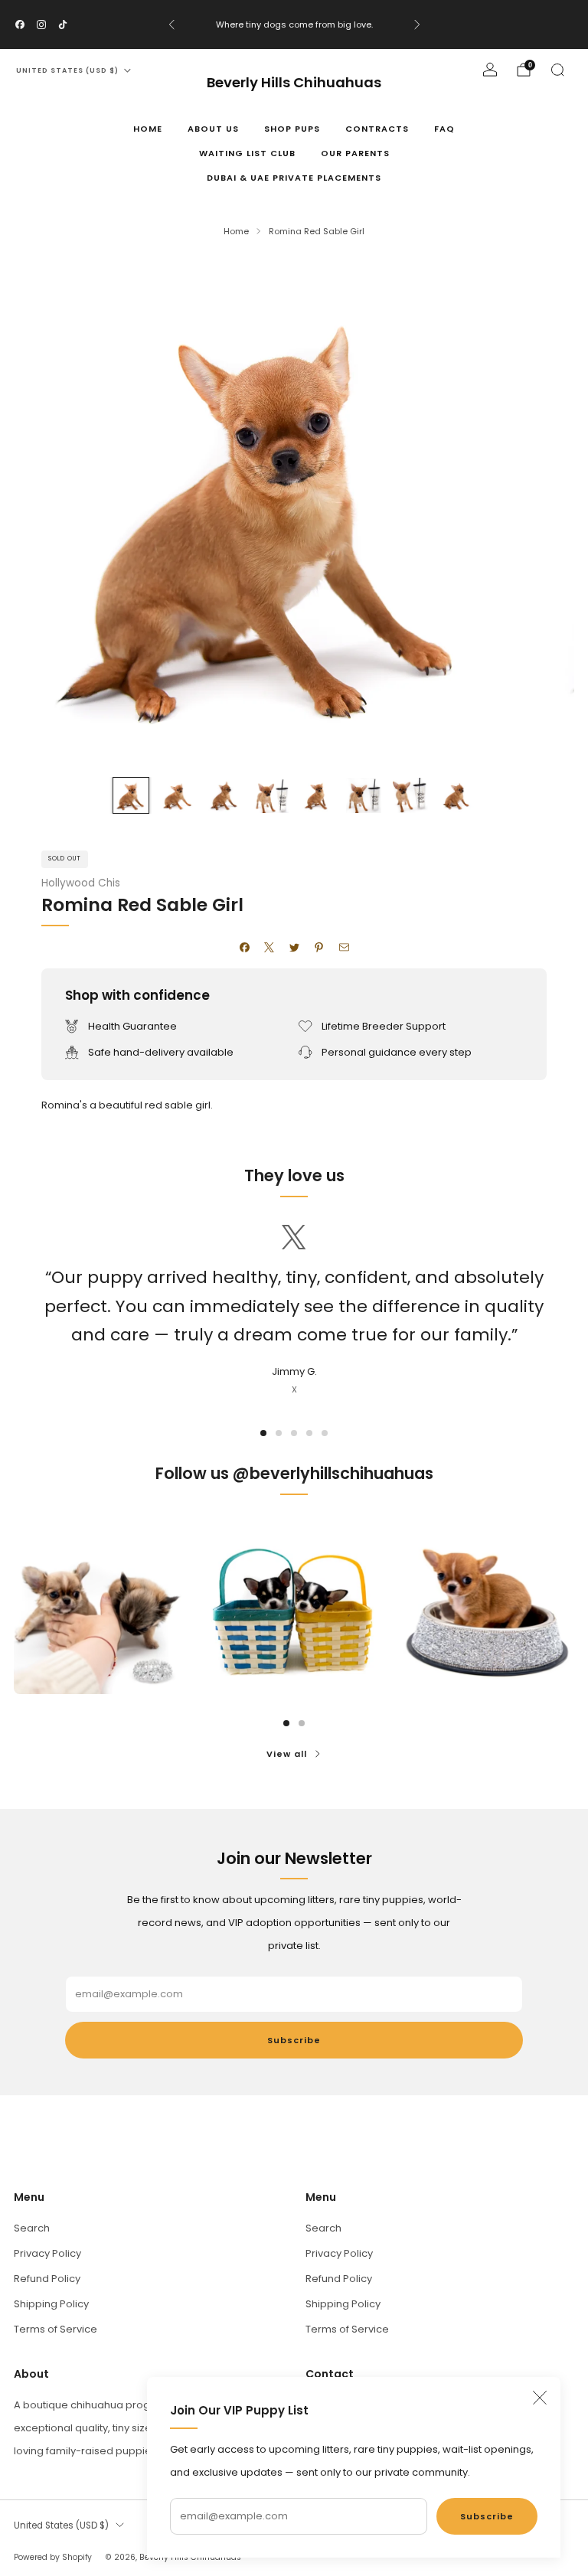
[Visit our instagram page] (41, 24)
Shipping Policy (51, 2304)
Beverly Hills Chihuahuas (294, 83)
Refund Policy (47, 2279)
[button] (263, 1433)
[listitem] (294, 24)
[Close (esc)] (540, 2398)
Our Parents (355, 153)
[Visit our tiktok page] (63, 24)
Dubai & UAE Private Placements (294, 178)
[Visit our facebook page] (20, 24)
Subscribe (487, 2516)
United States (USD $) (67, 70)
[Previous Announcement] (171, 24)
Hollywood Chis (81, 883)
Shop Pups (292, 129)
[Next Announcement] (417, 24)
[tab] (286, 1723)
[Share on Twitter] (294, 948)
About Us (213, 129)
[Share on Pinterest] (319, 948)
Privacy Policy (47, 2253)
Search (32, 2228)
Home (148, 129)
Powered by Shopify (53, 2557)
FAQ (444, 129)
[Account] (490, 70)
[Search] (557, 70)
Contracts (377, 129)
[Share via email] (344, 948)
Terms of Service (56, 2329)
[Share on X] (269, 948)
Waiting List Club (247, 153)
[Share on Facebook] (244, 948)
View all (287, 1754)
